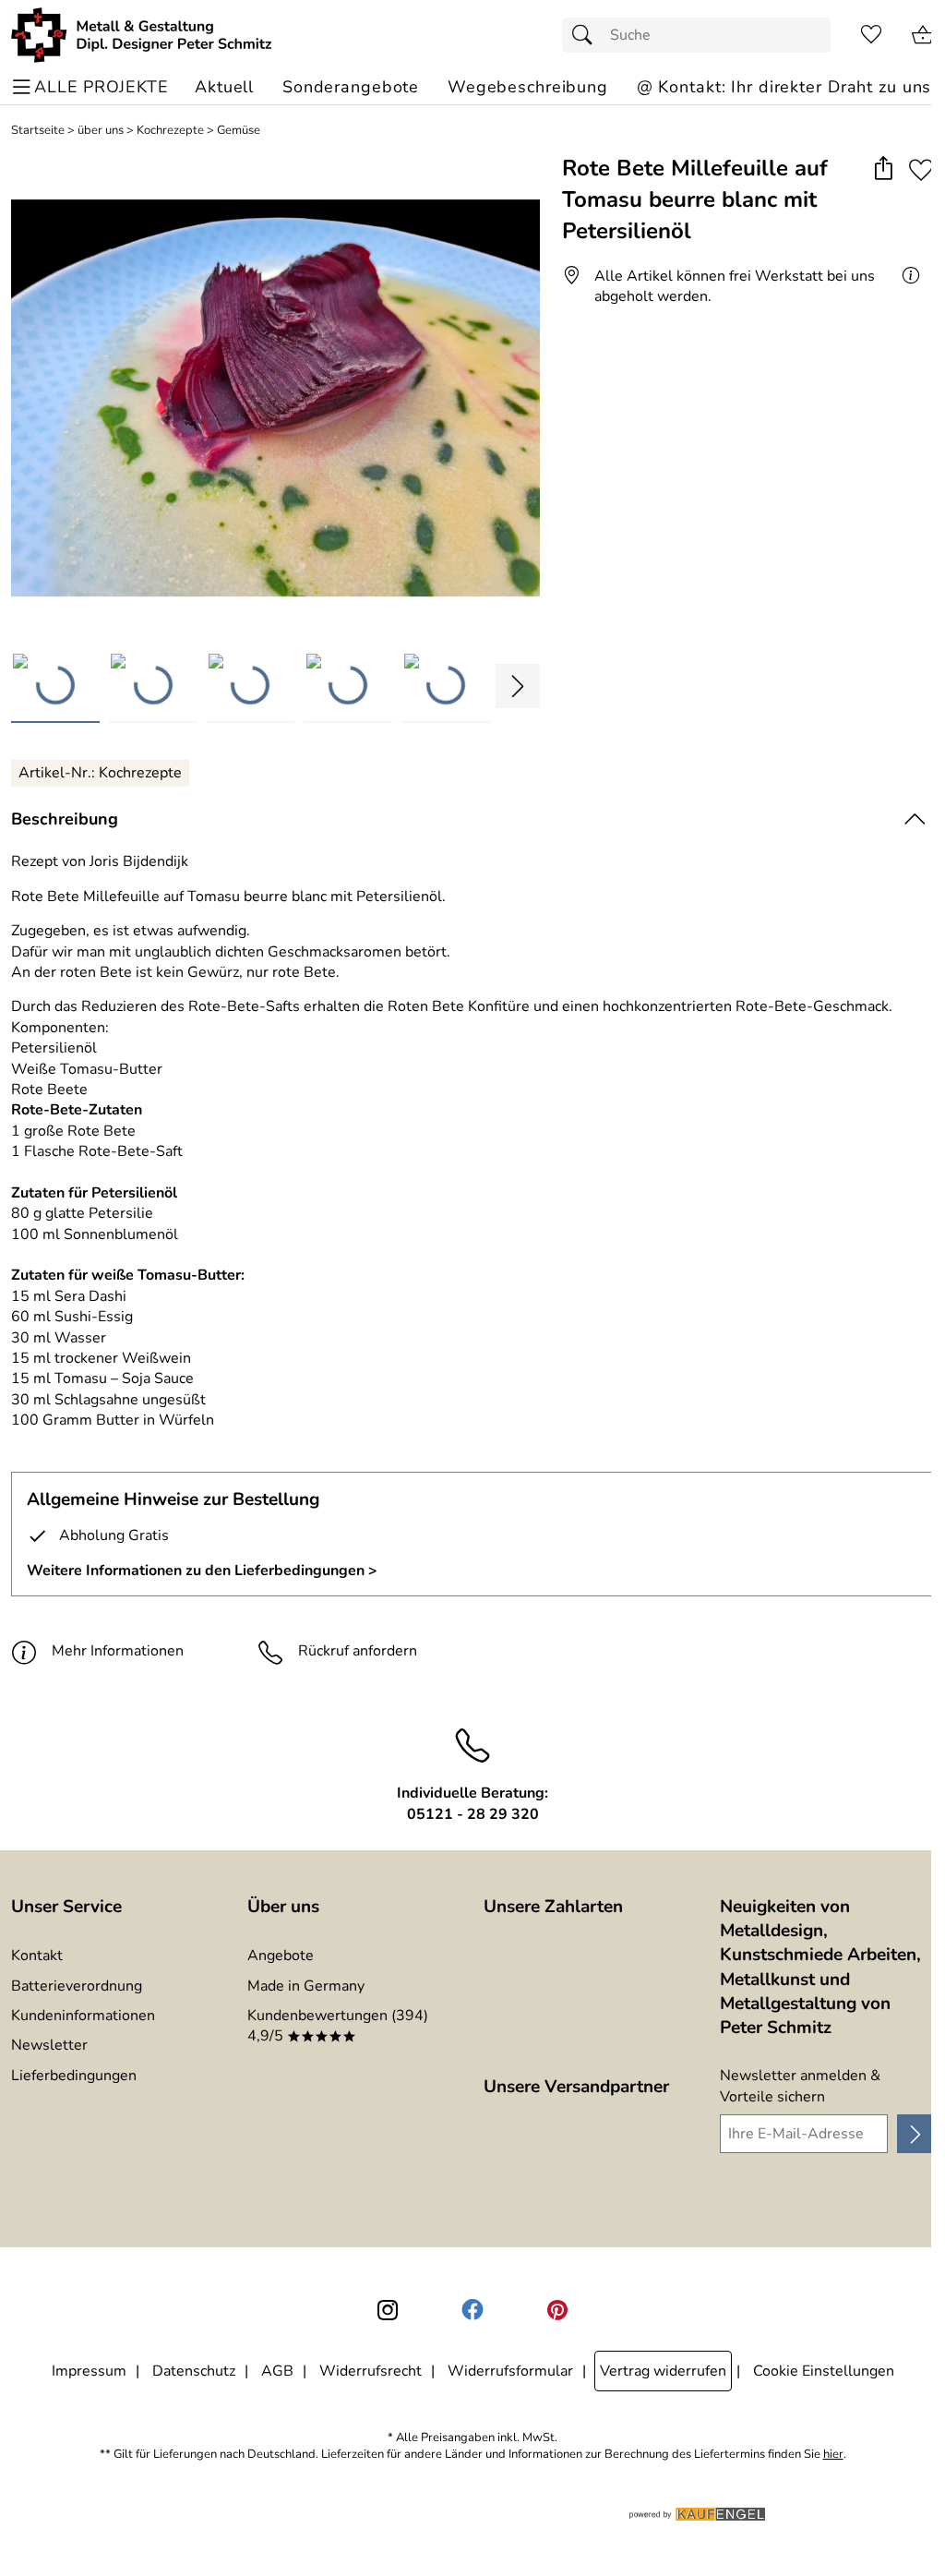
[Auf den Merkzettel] (921, 169)
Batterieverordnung (77, 1986)
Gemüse (239, 131)
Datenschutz (194, 2371)
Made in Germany (306, 1986)
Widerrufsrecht (371, 2371)
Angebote (281, 1956)
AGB (277, 2371)
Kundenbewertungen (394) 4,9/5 (338, 2026)
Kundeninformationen (83, 2016)
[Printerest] (557, 2310)
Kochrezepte (170, 131)
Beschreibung (65, 819)
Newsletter (49, 2045)
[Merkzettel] (871, 35)
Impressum (89, 2371)
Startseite (38, 131)
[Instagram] (388, 2310)
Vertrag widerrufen (663, 2371)
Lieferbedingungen (74, 2076)
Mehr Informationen (118, 1651)
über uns (101, 131)
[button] (883, 169)
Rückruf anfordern (358, 1651)
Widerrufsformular (510, 2371)
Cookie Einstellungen (824, 2371)
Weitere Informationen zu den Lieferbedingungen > (202, 1571)
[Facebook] (472, 2310)
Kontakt (37, 1956)
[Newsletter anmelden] (915, 2134)
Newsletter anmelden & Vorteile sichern (800, 2086)
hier (833, 2455)
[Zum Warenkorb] (923, 35)
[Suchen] (587, 35)
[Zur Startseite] (142, 35)
